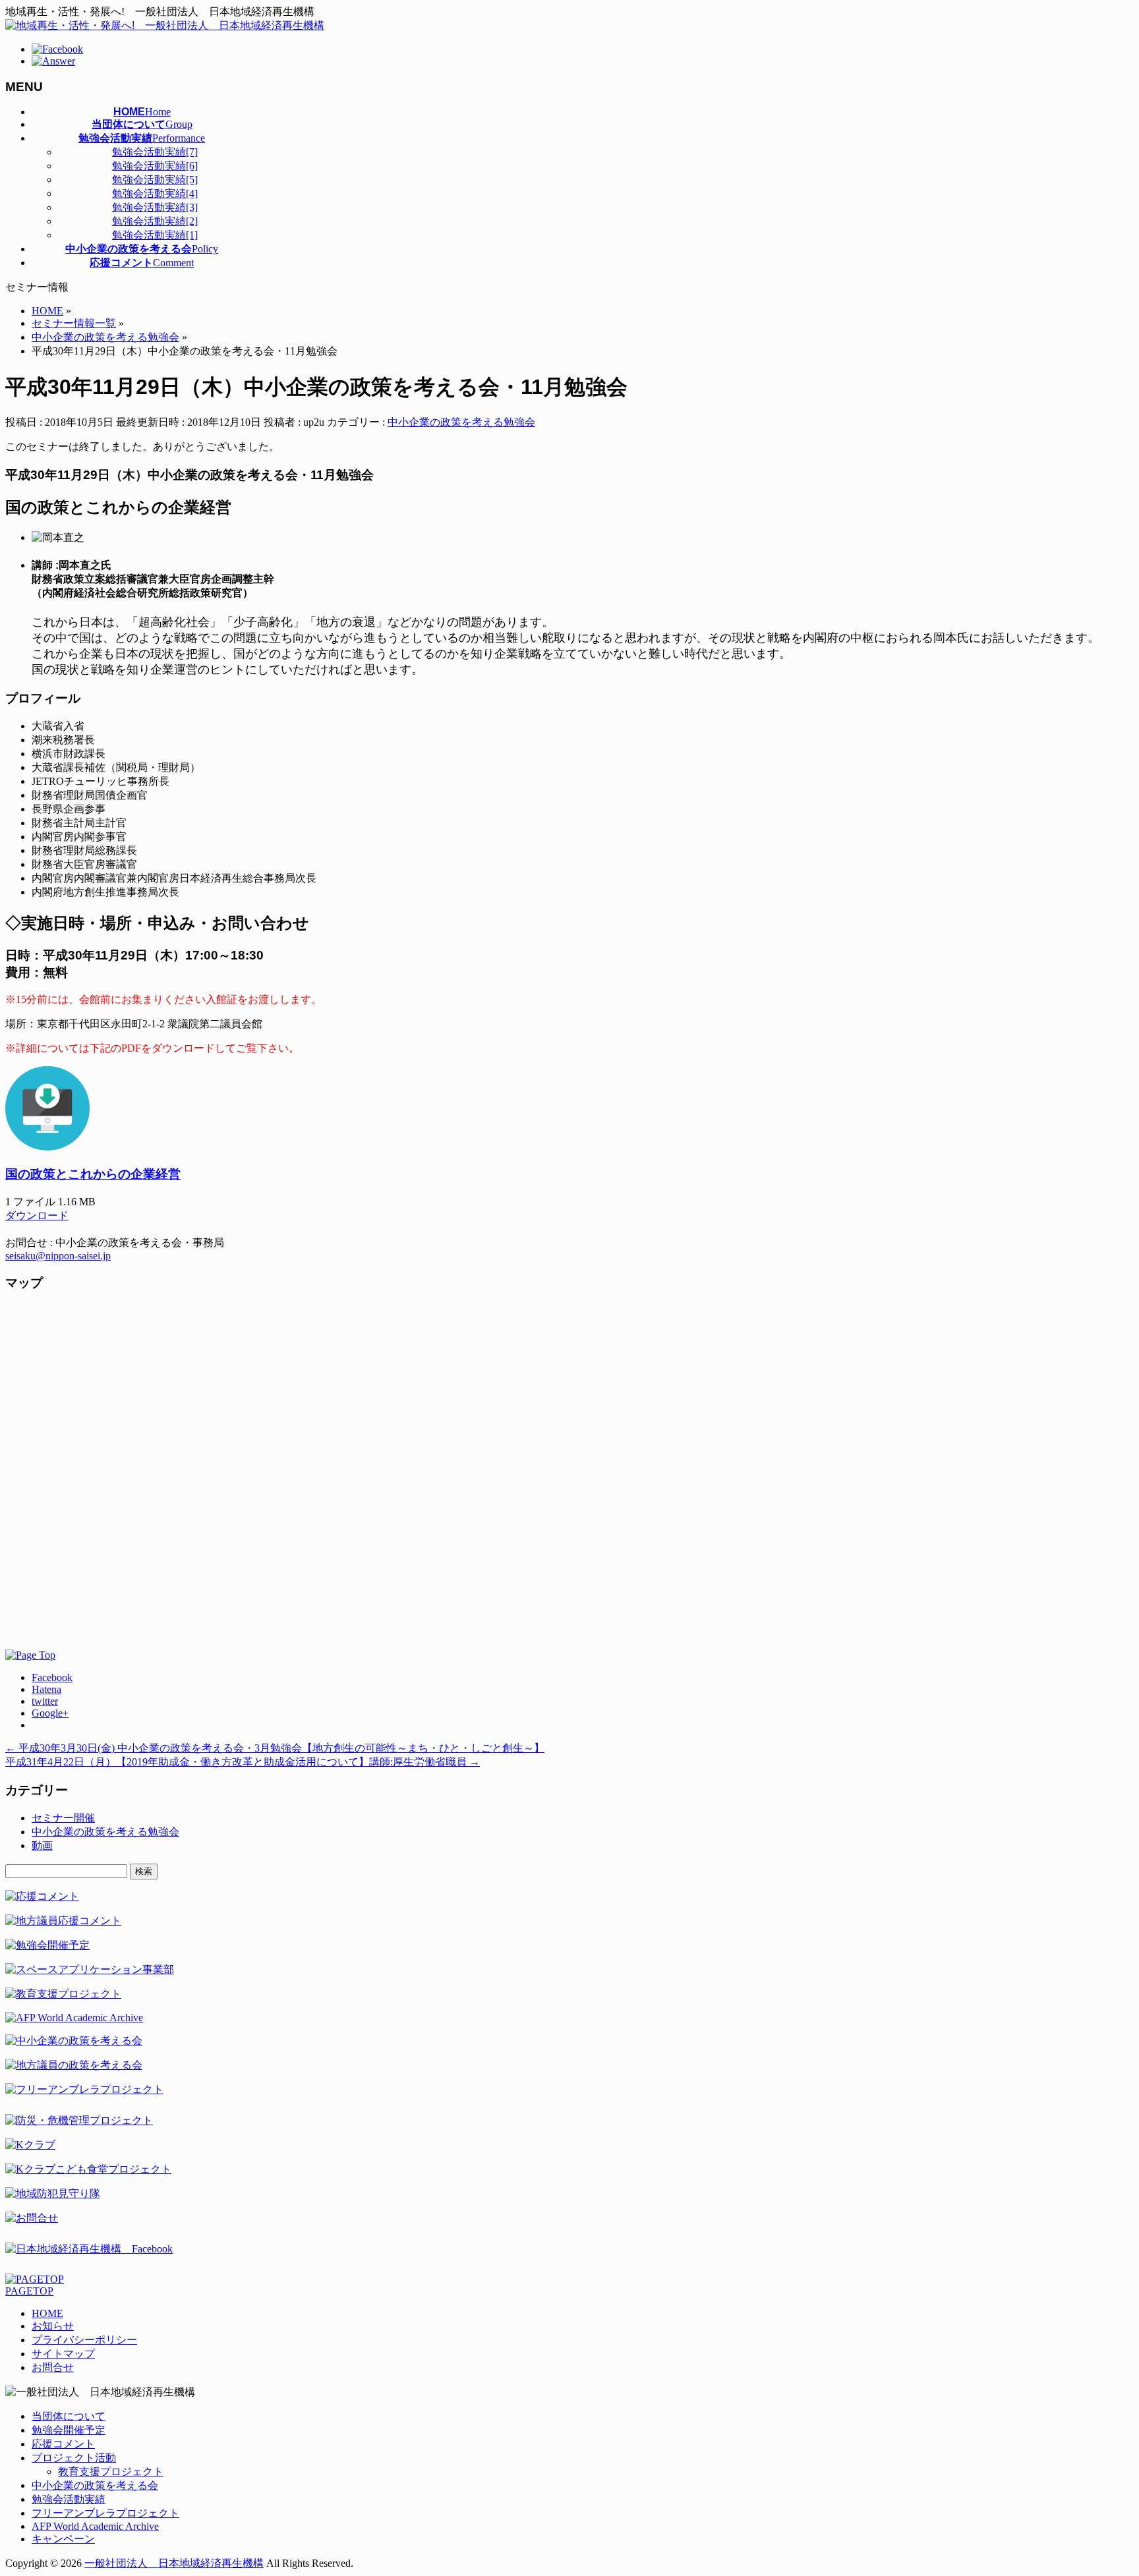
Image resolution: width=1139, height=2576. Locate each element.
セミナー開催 (63, 1818)
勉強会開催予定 (69, 2430)
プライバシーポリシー (84, 2340)
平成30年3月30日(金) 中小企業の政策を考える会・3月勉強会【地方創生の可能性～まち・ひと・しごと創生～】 (275, 1748)
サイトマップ (63, 2354)
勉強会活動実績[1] (155, 235)
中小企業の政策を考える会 (95, 2485)
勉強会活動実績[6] (155, 166)
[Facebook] (57, 49)
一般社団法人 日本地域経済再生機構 (174, 2563)
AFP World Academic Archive (95, 2526)
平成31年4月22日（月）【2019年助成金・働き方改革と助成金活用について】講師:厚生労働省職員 (243, 1762)
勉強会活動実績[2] (155, 221)
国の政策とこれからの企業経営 (93, 1174)
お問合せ (53, 2367)
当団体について (69, 2416)
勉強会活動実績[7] (155, 152)
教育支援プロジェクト (111, 2472)
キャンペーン (63, 2539)
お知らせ (53, 2326)
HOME (47, 2313)
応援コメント (63, 2444)
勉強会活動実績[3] (155, 207)
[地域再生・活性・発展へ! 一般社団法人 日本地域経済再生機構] (165, 25)
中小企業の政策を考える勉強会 (461, 422)
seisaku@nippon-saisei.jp (58, 1256)
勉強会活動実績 (69, 2499)
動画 (42, 1846)
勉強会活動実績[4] (155, 193)
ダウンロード (37, 1216)
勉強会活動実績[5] (155, 180)
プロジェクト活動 (74, 2458)
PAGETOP (29, 2291)
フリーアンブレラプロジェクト (105, 2513)
